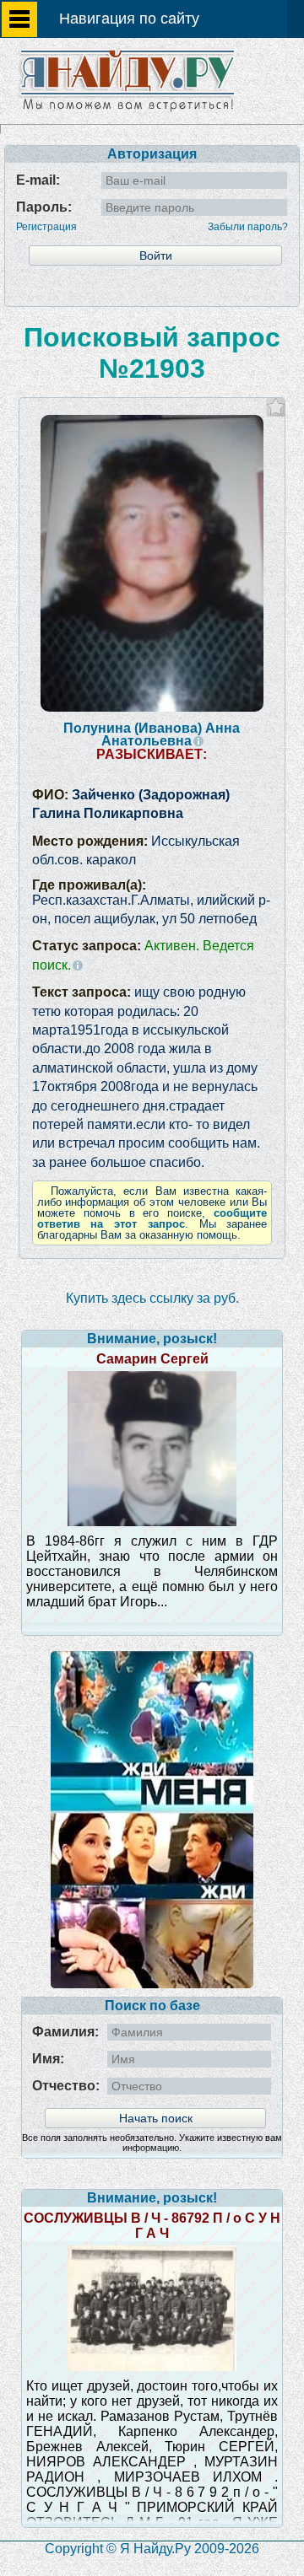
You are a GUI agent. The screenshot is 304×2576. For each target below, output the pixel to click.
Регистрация (46, 227)
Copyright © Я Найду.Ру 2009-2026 (152, 2549)
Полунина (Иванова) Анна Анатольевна (152, 734)
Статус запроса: (143, 955)
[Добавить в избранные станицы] (276, 407)
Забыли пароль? (248, 227)
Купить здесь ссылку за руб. (152, 1298)
